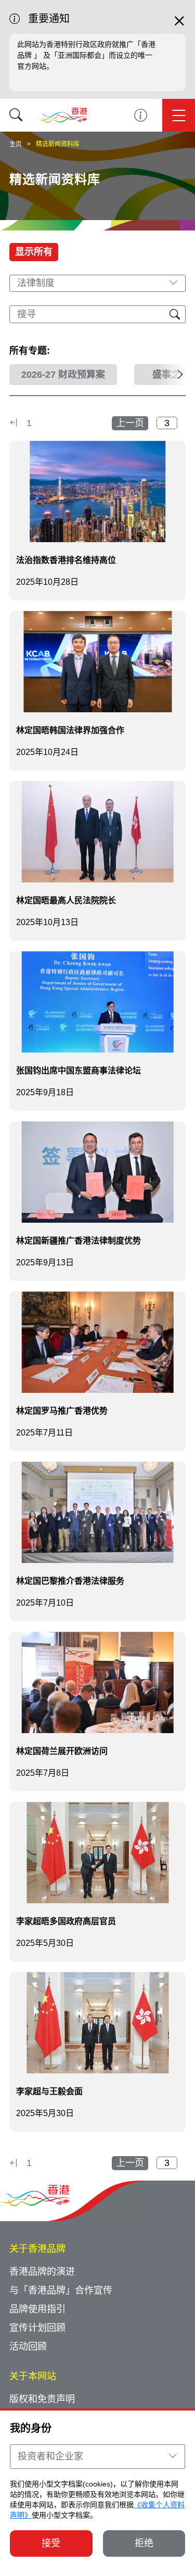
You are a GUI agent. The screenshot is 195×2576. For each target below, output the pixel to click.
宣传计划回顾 (37, 2328)
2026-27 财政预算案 (63, 375)
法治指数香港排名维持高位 (66, 560)
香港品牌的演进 (42, 2272)
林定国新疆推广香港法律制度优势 (79, 1241)
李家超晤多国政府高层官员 (66, 1921)
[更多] (173, 375)
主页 (16, 144)
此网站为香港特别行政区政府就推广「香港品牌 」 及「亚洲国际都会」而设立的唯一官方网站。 (86, 55)
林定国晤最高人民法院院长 (66, 900)
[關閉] (179, 25)
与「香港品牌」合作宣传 (61, 2290)
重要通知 (141, 115)
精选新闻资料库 (58, 144)
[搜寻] (16, 115)
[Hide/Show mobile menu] (179, 115)
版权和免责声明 (42, 2399)
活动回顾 (28, 2347)
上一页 (130, 423)
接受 (51, 2543)
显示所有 (34, 252)
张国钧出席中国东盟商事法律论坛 (79, 1071)
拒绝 (144, 2543)
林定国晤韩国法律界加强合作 (70, 730)
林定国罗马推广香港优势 (62, 1411)
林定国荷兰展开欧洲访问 (62, 1751)
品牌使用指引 (37, 2309)
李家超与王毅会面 (49, 2091)
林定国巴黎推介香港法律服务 (70, 1581)
